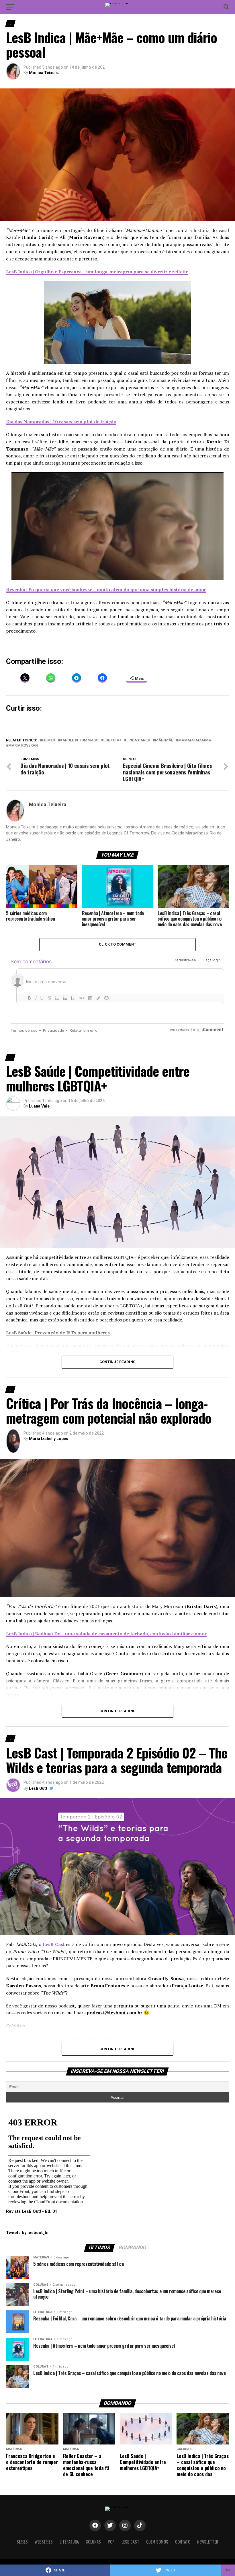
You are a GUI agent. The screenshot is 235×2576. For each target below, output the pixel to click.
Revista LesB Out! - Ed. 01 (32, 2211)
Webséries (44, 2542)
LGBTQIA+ (112, 740)
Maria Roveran (23, 746)
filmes (49, 740)
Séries (22, 2542)
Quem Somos (157, 2542)
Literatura (69, 2542)
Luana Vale (39, 1106)
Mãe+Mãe (164, 740)
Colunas (93, 2542)
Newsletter (208, 2542)
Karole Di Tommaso (79, 740)
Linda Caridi (138, 740)
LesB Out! (38, 1788)
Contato (183, 2542)
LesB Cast (130, 2542)
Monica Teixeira (44, 73)
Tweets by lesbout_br (28, 2233)
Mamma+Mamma (195, 740)
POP (111, 2542)
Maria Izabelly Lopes (49, 1439)
